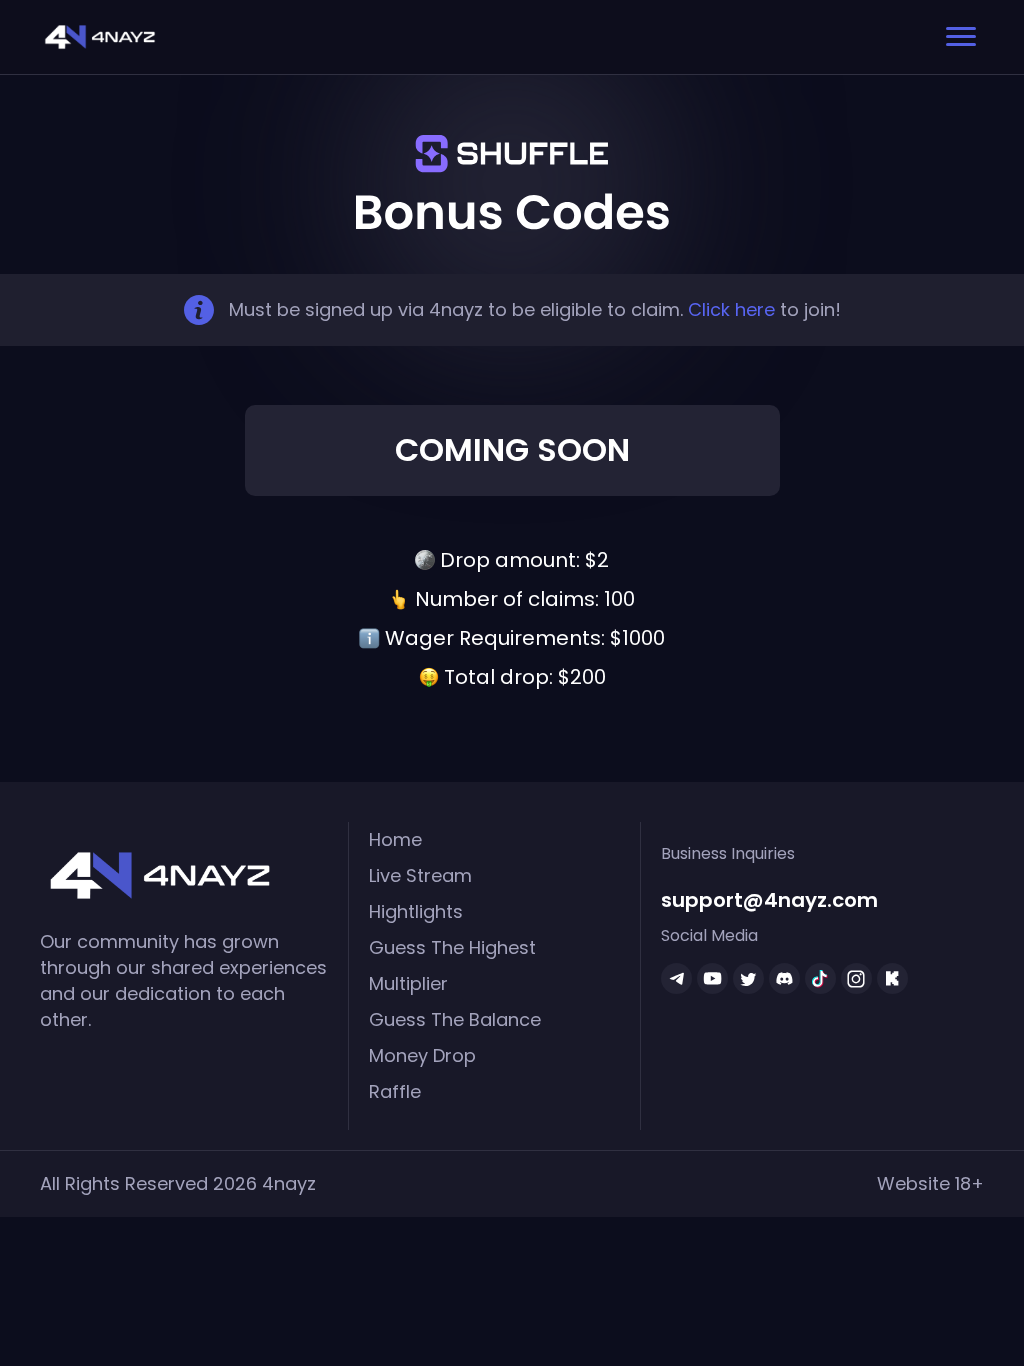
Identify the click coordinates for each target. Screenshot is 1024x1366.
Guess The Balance (455, 1019)
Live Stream (420, 875)
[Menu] (961, 37)
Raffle (395, 1091)
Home (395, 839)
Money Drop (422, 1055)
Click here (731, 309)
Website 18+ (930, 1183)
